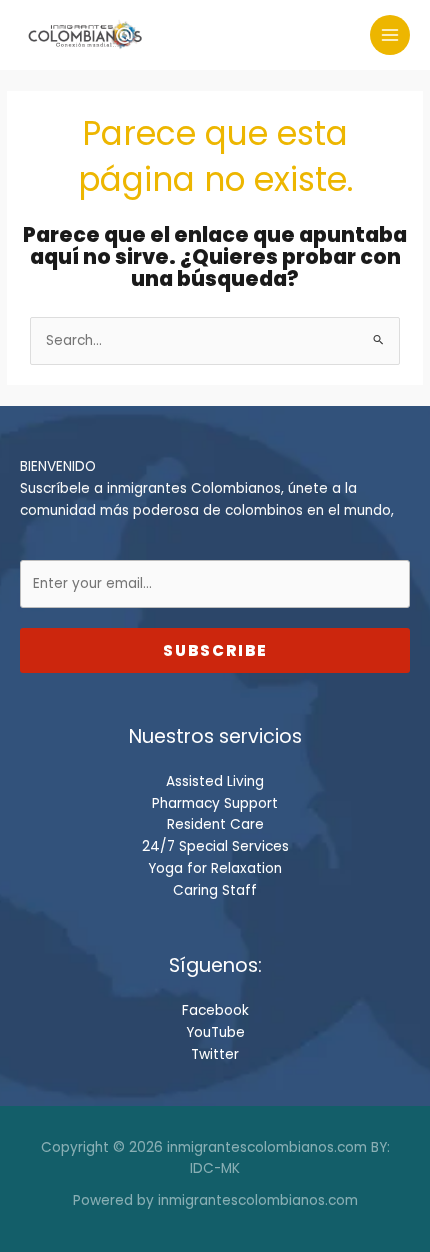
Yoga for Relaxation (215, 868)
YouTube (215, 1032)
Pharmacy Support (215, 803)
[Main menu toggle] (390, 35)
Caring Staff (215, 890)
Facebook (215, 1010)
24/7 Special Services (215, 846)
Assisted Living (215, 781)
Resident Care (215, 824)
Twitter (215, 1054)
